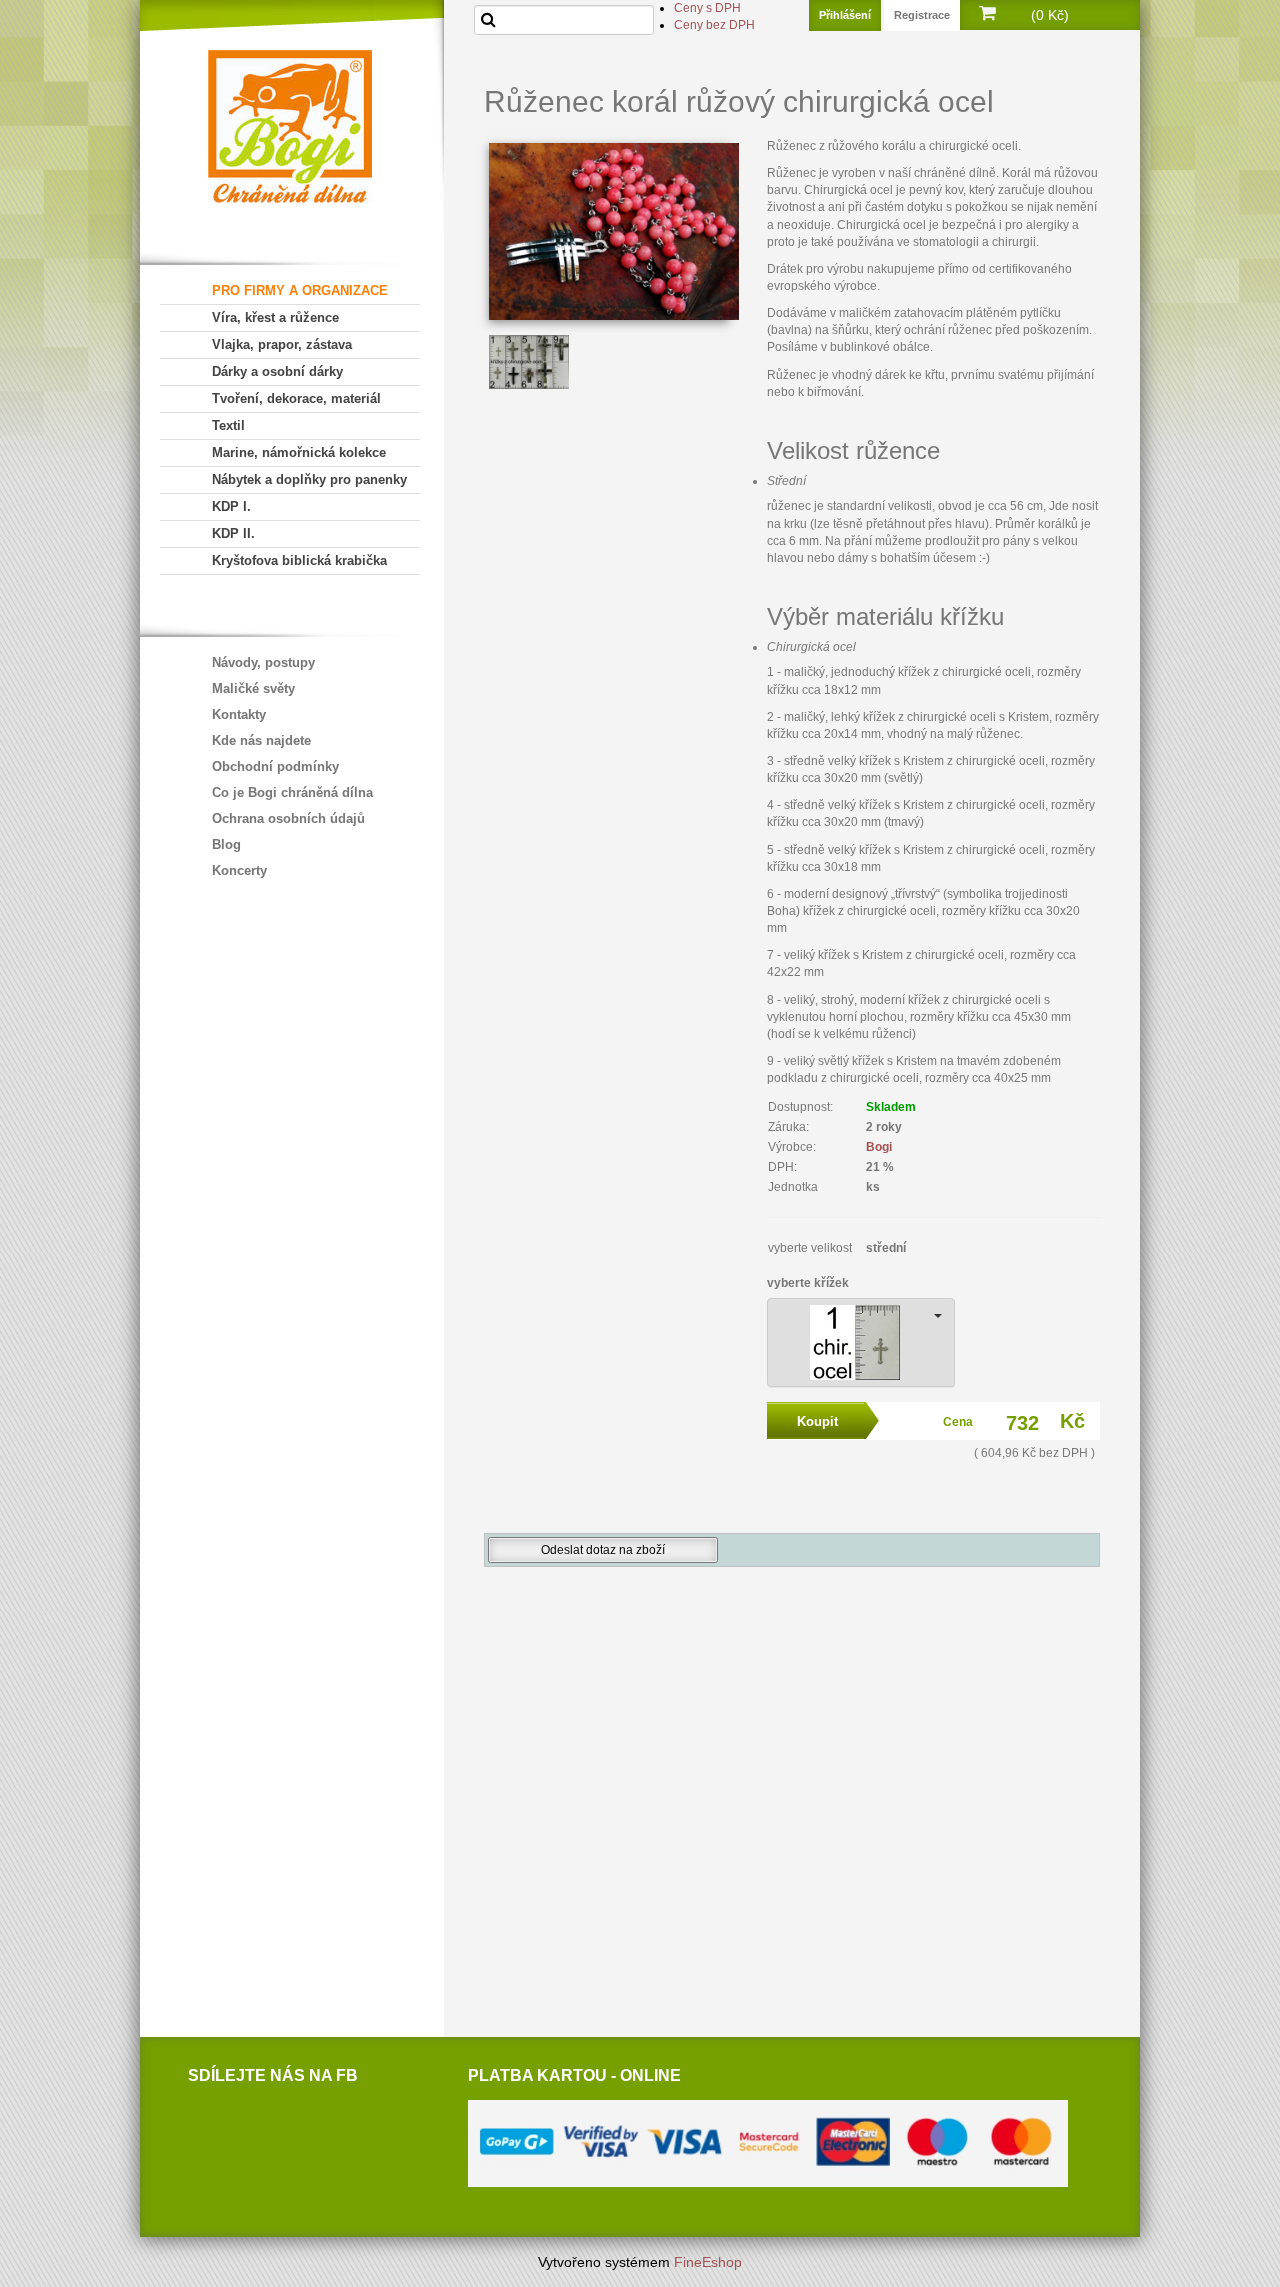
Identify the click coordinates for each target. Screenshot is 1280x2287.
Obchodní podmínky (275, 766)
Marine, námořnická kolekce (299, 452)
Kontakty (239, 714)
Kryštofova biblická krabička (299, 560)
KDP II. (233, 533)
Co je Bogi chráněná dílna (292, 792)
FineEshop (708, 2262)
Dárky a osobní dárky (277, 371)
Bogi (879, 1147)
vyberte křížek (808, 1283)
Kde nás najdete (261, 740)
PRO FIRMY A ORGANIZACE (300, 290)
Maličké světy (253, 688)
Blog (226, 844)
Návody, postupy (263, 662)
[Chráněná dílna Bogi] (290, 123)
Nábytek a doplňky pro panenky (309, 479)
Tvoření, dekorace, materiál (296, 398)
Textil (228, 425)
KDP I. (231, 506)
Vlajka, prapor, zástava (282, 344)
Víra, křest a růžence (275, 317)
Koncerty (239, 870)
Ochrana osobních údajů (288, 818)
